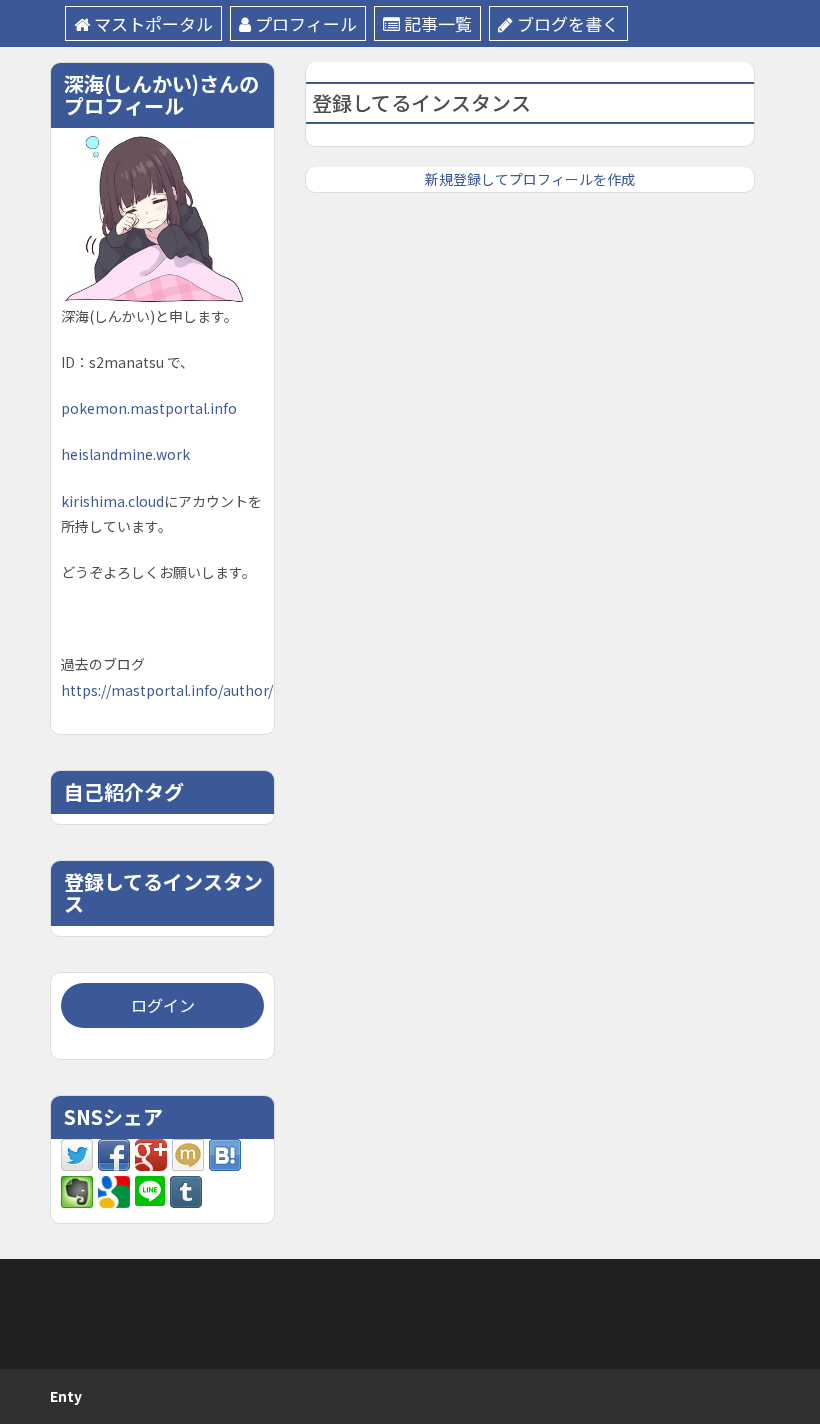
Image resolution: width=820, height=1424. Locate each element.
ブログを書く (568, 23)
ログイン (163, 1005)
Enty (66, 1396)
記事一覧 (438, 23)
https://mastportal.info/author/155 (179, 690)
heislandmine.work (125, 454)
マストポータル (153, 23)
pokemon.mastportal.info (149, 408)
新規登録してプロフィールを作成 (530, 179)
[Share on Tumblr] (186, 1190)
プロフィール (306, 23)
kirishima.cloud (112, 501)
